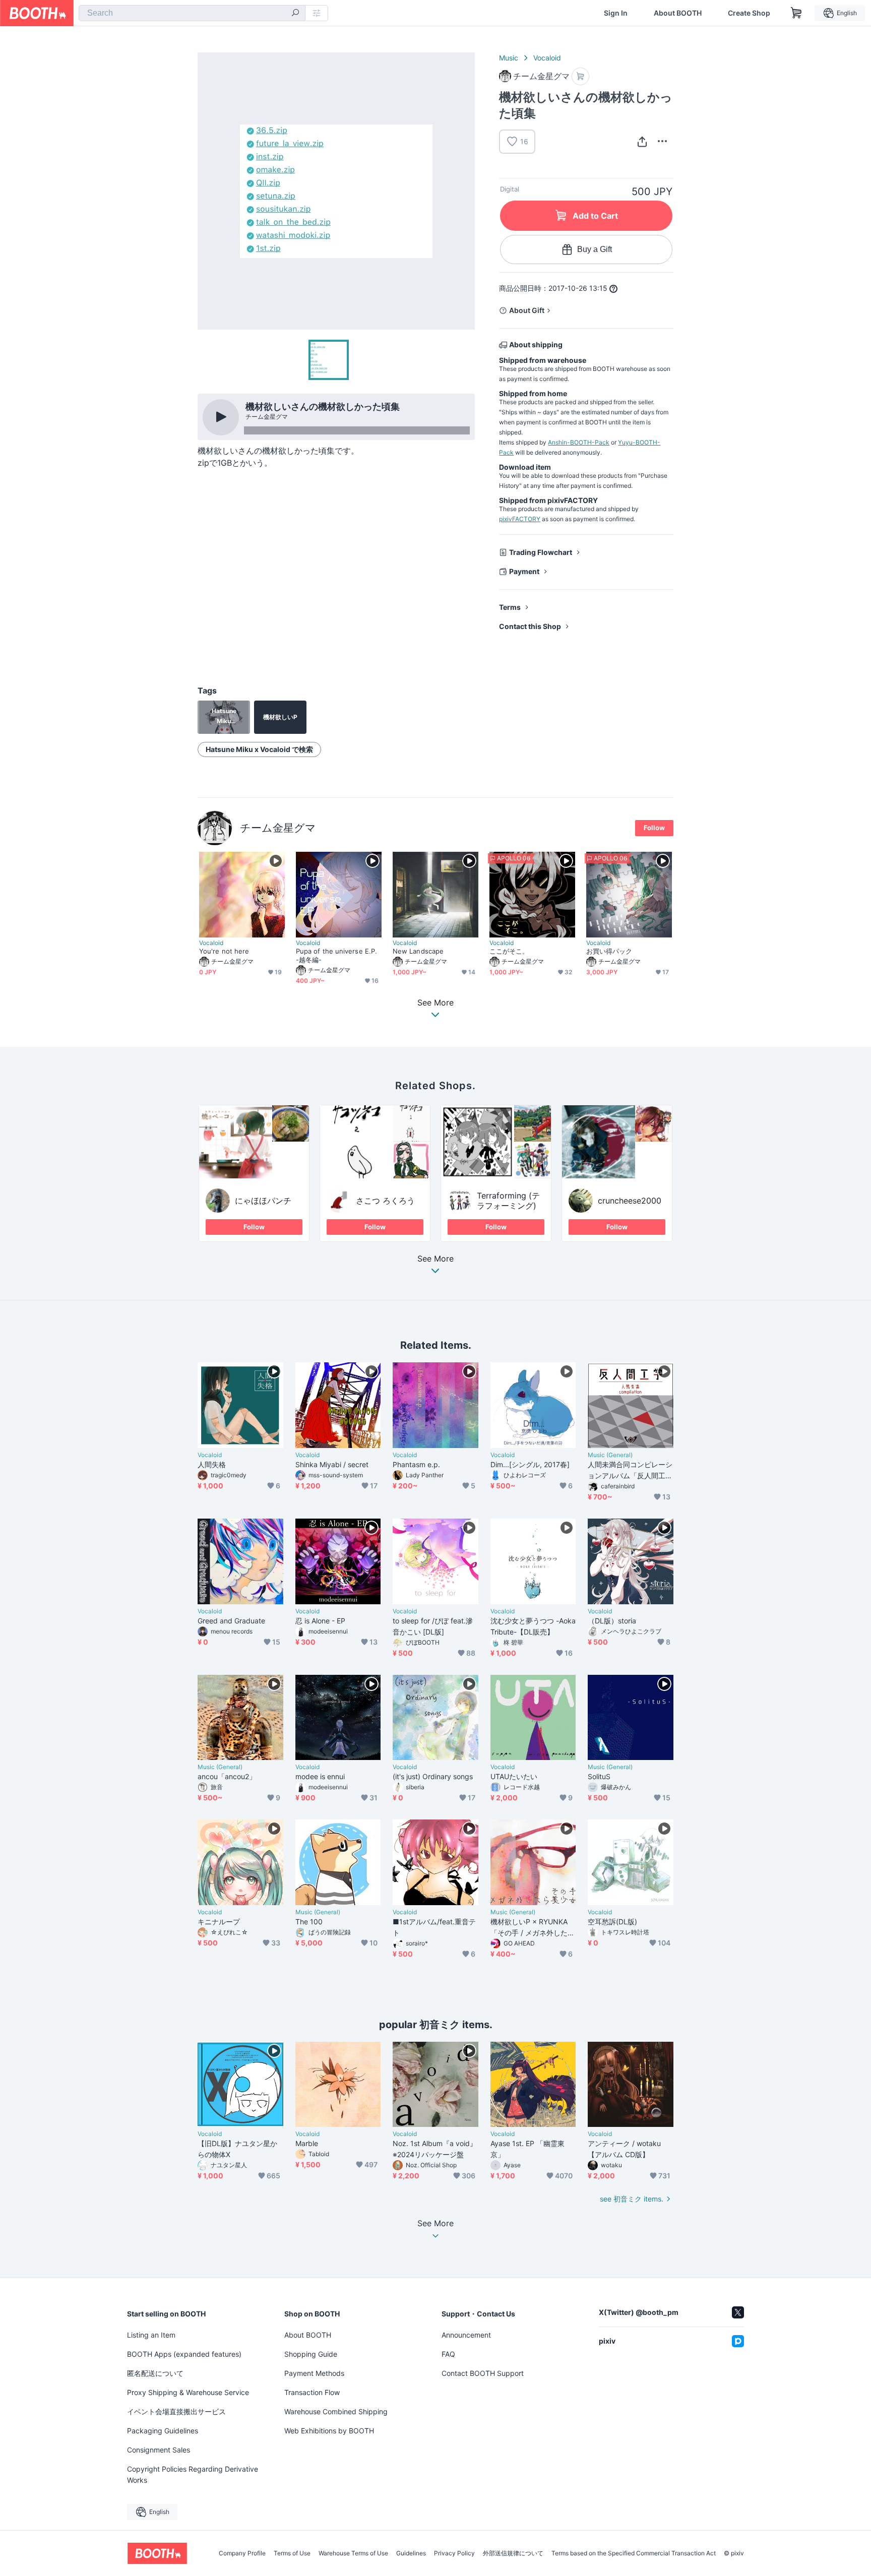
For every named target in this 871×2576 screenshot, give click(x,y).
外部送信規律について (513, 2553)
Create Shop (749, 13)
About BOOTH (678, 13)
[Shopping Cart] (796, 13)
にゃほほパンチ (263, 1201)
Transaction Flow (312, 2392)
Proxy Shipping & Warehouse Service (188, 2392)
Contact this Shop (530, 626)
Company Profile (242, 2553)
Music (509, 58)
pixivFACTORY (520, 519)
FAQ (448, 2354)
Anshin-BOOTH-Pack (579, 442)
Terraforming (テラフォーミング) (508, 1201)
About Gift (527, 310)
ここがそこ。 (509, 951)
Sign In (616, 13)
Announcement (466, 2335)
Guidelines (411, 2553)
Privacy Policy (454, 2553)
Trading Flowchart (541, 552)
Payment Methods (314, 2373)
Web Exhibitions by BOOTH (329, 2431)
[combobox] (192, 13)
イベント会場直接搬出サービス (176, 2411)
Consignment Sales (159, 2450)
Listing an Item (151, 2335)
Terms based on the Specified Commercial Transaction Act (634, 2553)
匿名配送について (155, 2373)
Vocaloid (547, 58)
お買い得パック (609, 951)
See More (435, 1259)
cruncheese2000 (630, 1201)
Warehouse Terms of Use (353, 2553)
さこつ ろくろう (385, 1201)
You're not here (224, 951)
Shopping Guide (311, 2354)
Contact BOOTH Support (483, 2373)
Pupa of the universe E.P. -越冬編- (336, 955)
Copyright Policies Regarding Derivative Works (193, 2474)
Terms (510, 607)
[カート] (580, 76)
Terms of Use (292, 2553)
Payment (524, 571)
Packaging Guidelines (163, 2431)
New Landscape (418, 951)
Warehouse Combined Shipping (336, 2411)
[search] (295, 14)
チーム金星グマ (278, 828)
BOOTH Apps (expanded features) (184, 2354)
